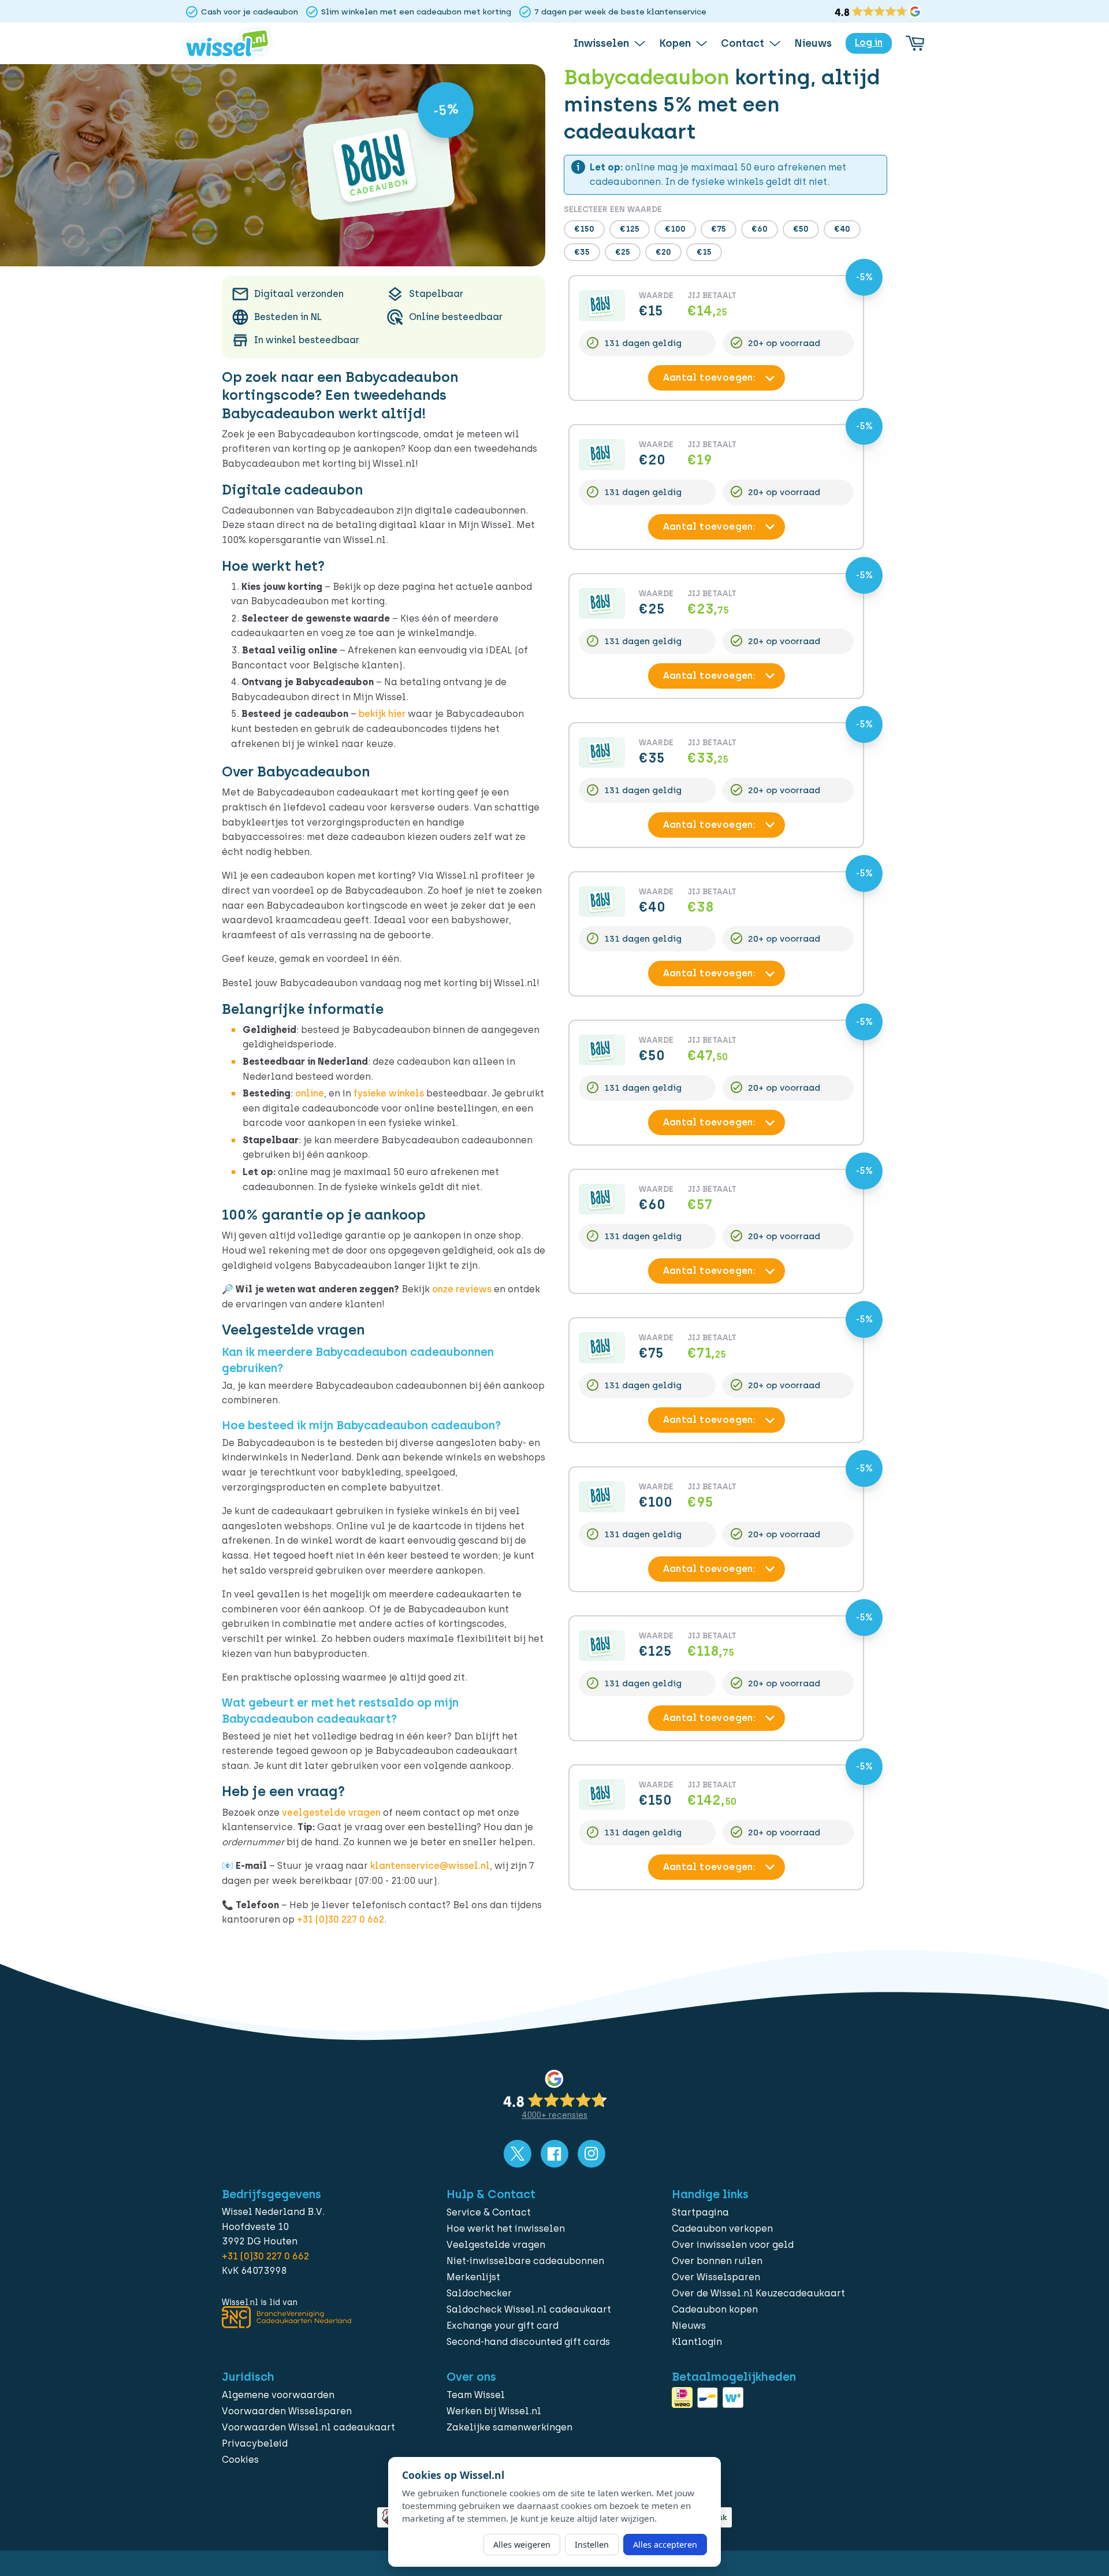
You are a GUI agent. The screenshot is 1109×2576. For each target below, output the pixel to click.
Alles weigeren (522, 2545)
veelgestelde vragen (331, 1813)
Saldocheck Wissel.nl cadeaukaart (529, 2309)
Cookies (240, 2460)
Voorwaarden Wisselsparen (287, 2411)
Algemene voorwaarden (278, 2395)
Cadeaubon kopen (715, 2309)
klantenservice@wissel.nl (430, 1866)
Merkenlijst (473, 2277)
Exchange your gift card (503, 2326)
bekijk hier (382, 714)
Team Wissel (476, 2395)
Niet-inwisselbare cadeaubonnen (525, 2261)
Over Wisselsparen (716, 2277)
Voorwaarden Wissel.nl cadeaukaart (308, 2427)
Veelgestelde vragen (496, 2245)
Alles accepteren (665, 2545)
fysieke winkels (389, 1093)
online (310, 1093)
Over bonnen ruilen (717, 2261)
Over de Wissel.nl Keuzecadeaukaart (758, 2293)
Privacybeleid (255, 2443)
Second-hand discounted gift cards (528, 2342)
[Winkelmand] (915, 43)
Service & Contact (489, 2212)
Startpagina (700, 2212)
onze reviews (462, 1289)
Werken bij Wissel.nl (494, 2411)
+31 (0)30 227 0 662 (340, 1919)
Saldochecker (479, 2293)
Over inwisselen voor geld (733, 2245)
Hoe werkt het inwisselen (506, 2229)
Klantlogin (697, 2342)
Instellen (592, 2545)
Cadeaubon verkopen (722, 2229)
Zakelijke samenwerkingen (509, 2427)
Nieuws (689, 2326)
